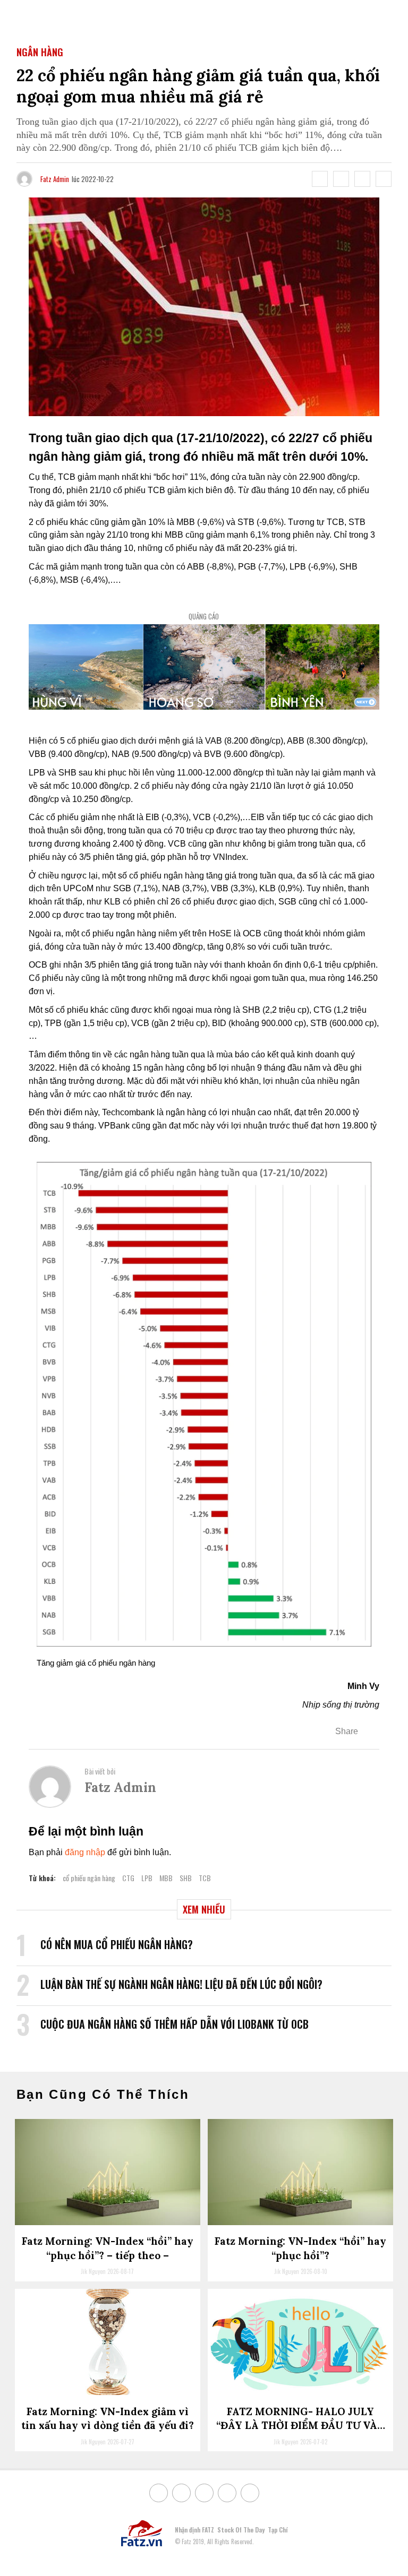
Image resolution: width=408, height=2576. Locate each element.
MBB (166, 1878)
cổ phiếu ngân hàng (89, 1878)
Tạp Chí (278, 2530)
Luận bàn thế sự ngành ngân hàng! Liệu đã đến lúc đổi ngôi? (181, 1984)
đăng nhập (85, 1852)
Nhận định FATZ (194, 2530)
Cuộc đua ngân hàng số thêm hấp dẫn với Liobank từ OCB (175, 2024)
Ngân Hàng (40, 52)
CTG (128, 1878)
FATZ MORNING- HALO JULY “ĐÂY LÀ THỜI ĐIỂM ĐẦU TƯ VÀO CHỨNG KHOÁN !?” (301, 2426)
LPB (147, 1878)
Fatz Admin (55, 179)
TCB (205, 1878)
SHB (186, 1878)
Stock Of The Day (241, 2530)
